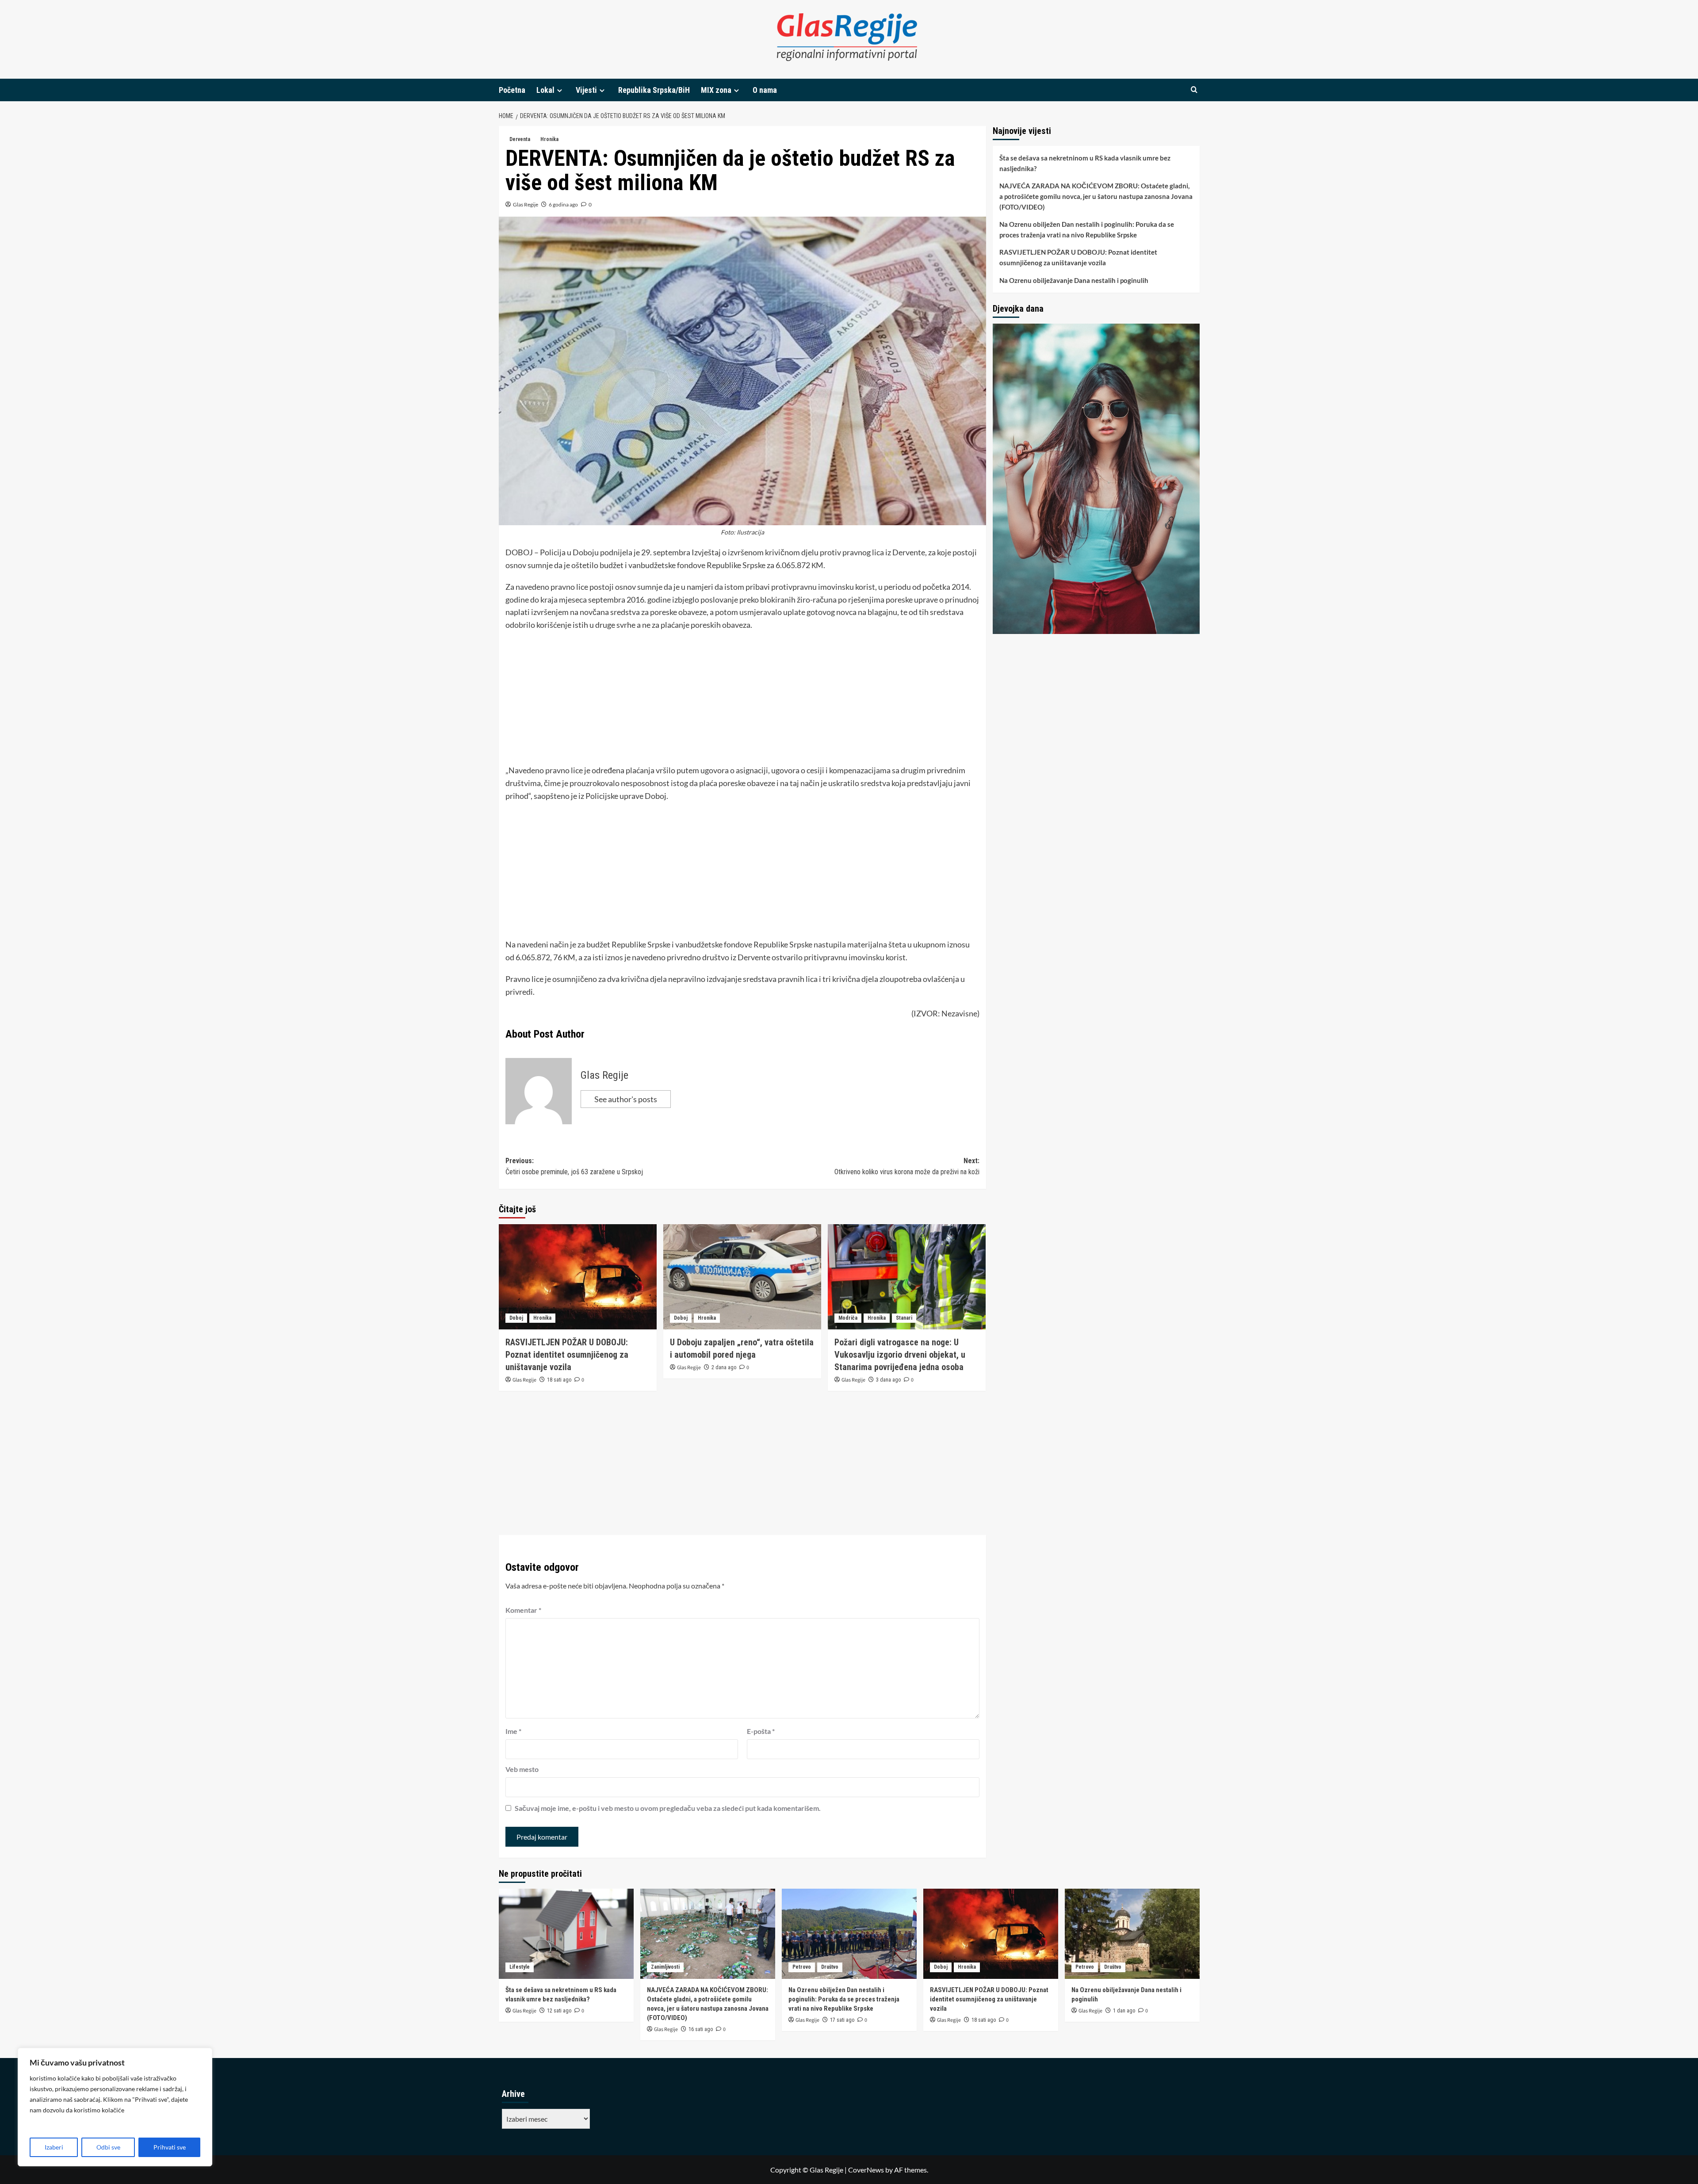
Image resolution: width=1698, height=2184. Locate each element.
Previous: (574, 1166)
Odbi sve (108, 2147)
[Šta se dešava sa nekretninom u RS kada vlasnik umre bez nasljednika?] (566, 1934)
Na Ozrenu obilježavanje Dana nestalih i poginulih (1074, 280)
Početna (512, 90)
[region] (115, 2107)
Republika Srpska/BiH (654, 90)
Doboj (516, 1318)
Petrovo (802, 1967)
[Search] (1194, 90)
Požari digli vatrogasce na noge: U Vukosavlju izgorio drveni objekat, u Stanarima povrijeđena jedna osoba (900, 1355)
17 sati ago (842, 2020)
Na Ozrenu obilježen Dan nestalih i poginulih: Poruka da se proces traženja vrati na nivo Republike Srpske (1087, 229)
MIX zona (716, 90)
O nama (765, 90)
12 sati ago (559, 2011)
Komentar (523, 1610)
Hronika (549, 139)
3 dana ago (888, 1380)
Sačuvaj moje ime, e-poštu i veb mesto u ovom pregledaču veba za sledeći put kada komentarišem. (668, 1808)
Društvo (830, 1967)
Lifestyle (520, 1967)
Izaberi (54, 2147)
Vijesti (586, 90)
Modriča (848, 1318)
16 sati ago (701, 2029)
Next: (907, 1166)
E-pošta (761, 1731)
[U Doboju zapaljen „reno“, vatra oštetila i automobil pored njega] (742, 1277)
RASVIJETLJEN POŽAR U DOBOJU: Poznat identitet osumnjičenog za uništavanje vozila (567, 1355)
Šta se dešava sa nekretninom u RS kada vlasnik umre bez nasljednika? (1085, 163)
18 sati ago (559, 1380)
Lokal (545, 90)
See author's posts (626, 1099)
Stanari (904, 1318)
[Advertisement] (742, 702)
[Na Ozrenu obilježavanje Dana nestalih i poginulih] (1132, 1934)
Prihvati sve (170, 2147)
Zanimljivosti (665, 1967)
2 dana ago (724, 1367)
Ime (513, 1731)
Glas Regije (526, 204)
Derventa (520, 139)
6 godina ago (563, 204)
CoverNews (866, 2170)
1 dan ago (1124, 2011)
